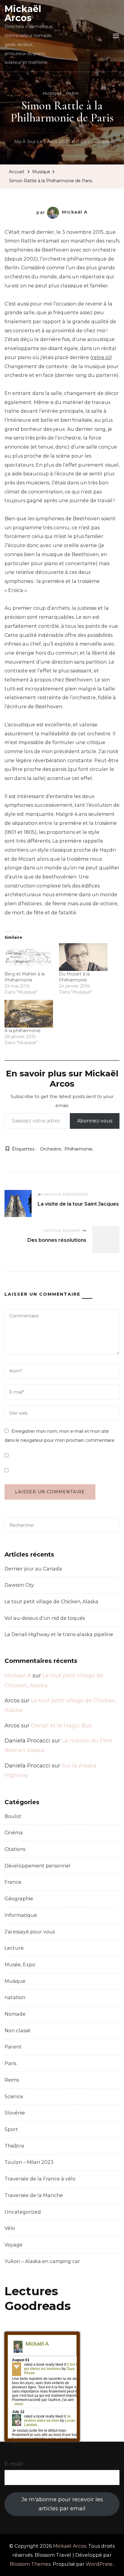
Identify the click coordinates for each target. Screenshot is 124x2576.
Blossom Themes (30, 2564)
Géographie (19, 1899)
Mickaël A (75, 212)
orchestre (51, 1149)
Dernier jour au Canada (33, 1569)
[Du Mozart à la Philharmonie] (83, 957)
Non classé (17, 2031)
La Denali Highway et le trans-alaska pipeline (59, 1634)
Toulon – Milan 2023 (29, 2162)
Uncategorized (23, 2212)
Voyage (14, 2245)
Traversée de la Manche (34, 2195)
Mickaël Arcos (23, 13)
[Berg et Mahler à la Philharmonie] (29, 957)
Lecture (14, 1948)
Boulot (13, 1816)
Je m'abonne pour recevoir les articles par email (62, 2504)
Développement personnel (37, 1866)
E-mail (14, 2464)
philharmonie (78, 1149)
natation (15, 1997)
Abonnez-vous (95, 1121)
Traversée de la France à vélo (40, 2179)
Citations (15, 1849)
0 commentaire (93, 142)
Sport (11, 2129)
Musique (53, 93)
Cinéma (14, 1833)
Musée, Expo (20, 1965)
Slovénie (15, 2113)
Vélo (10, 2228)
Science (14, 2097)
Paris (72, 93)
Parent (13, 2047)
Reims (12, 2080)
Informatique (21, 1915)
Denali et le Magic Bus (61, 1726)
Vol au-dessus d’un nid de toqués (45, 1618)
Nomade (15, 2014)
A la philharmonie (23, 1031)
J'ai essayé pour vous (30, 1932)
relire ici (101, 357)
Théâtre (14, 2146)
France (13, 1882)
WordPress (99, 2564)
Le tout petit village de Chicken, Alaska (51, 1602)
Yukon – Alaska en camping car (42, 2261)
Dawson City (19, 1585)
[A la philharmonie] (29, 1014)
